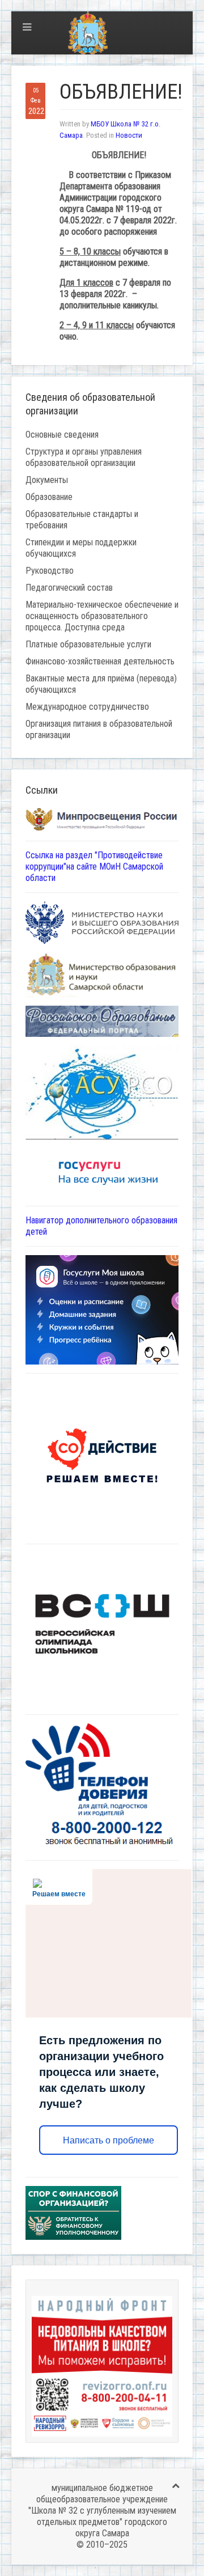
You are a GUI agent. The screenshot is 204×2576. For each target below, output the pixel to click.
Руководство (50, 571)
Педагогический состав (69, 588)
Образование (49, 497)
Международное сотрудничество (87, 707)
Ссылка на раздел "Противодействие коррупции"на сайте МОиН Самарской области (94, 867)
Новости (129, 135)
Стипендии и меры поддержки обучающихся (81, 548)
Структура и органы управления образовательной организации (84, 457)
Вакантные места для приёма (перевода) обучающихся (101, 684)
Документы (47, 480)
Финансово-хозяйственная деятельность (100, 661)
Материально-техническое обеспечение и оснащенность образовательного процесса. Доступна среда (102, 616)
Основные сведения (62, 435)
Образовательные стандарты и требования (82, 520)
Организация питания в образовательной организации (99, 729)
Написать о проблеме (109, 2140)
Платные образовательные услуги (88, 644)
